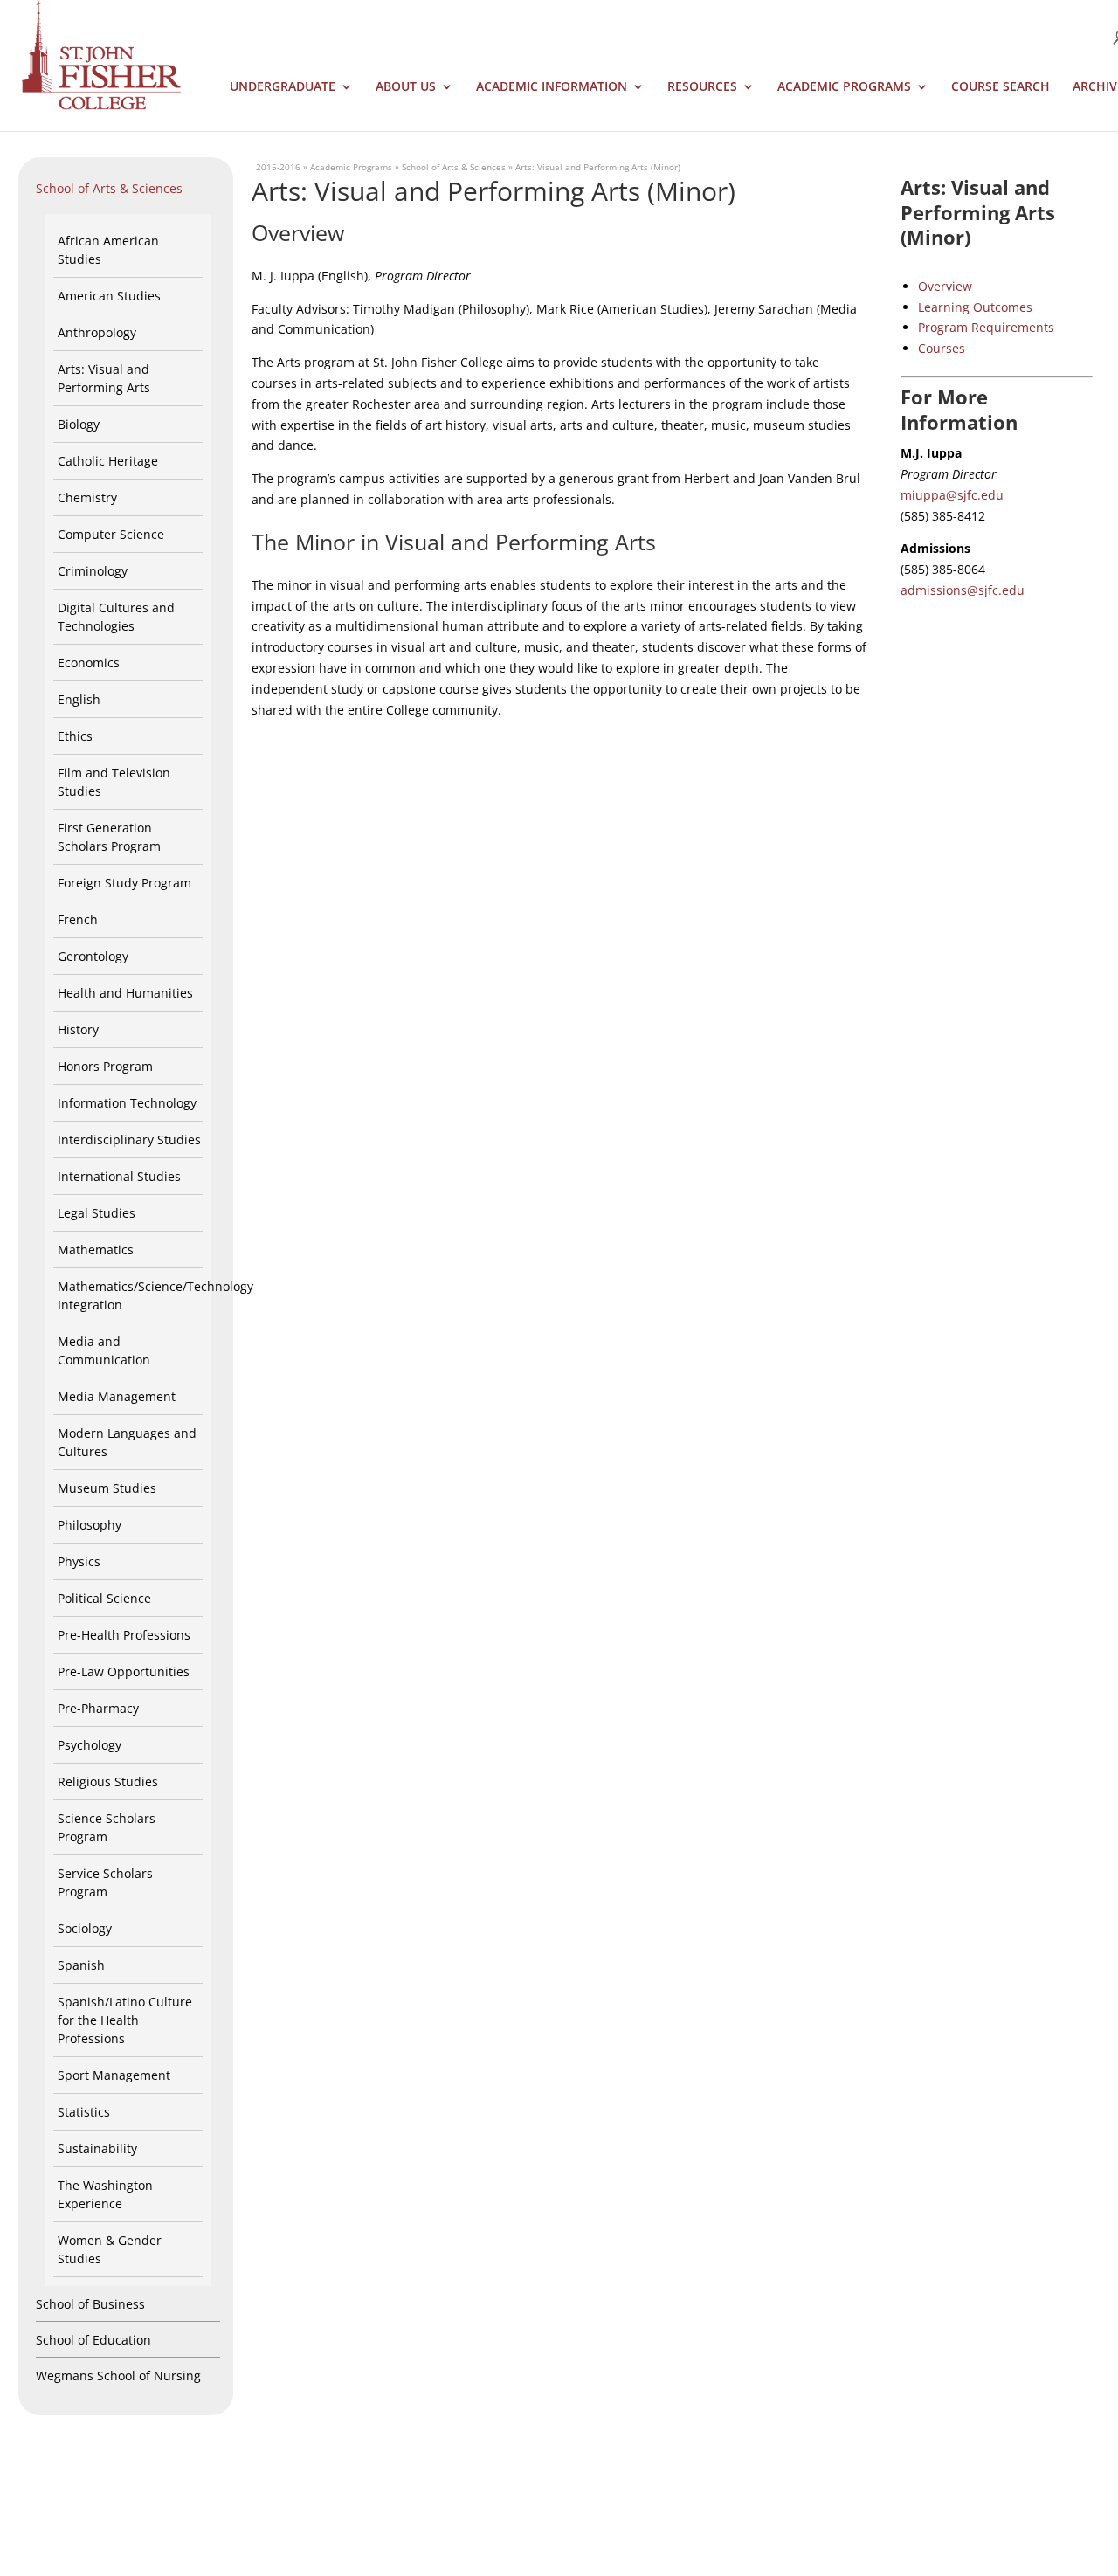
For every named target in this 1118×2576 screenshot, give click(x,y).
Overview (945, 286)
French (78, 919)
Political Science (104, 1598)
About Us (406, 87)
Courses (942, 348)
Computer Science (111, 534)
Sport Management (114, 2075)
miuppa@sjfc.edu (952, 495)
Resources (702, 87)
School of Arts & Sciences (109, 188)
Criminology (93, 571)
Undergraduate (283, 87)
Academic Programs (844, 87)
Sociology (85, 1928)
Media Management (117, 1396)
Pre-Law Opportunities (124, 1671)
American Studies (109, 296)
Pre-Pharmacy (98, 1708)
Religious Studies (108, 1782)
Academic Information (552, 87)
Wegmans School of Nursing (118, 2376)
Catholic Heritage (108, 461)
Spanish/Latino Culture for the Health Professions (125, 2020)
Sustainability (97, 2148)
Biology (79, 424)
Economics (89, 663)
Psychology (90, 1745)
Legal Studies (97, 1213)
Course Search (1001, 87)
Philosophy (90, 1525)
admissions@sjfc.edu (963, 590)
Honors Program (105, 1066)
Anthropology (97, 332)
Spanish (81, 1965)
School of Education (93, 2340)
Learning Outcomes (975, 307)
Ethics (75, 736)
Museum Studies (107, 1488)
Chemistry (87, 497)
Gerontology (93, 956)
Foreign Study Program (124, 883)
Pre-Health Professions (124, 1635)
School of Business (90, 2304)
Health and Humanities (125, 993)
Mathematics (96, 1250)
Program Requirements (986, 327)
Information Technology (127, 1103)
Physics (79, 1561)
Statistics (84, 2112)
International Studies (119, 1176)
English (79, 699)
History (78, 1029)
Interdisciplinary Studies (129, 1140)
